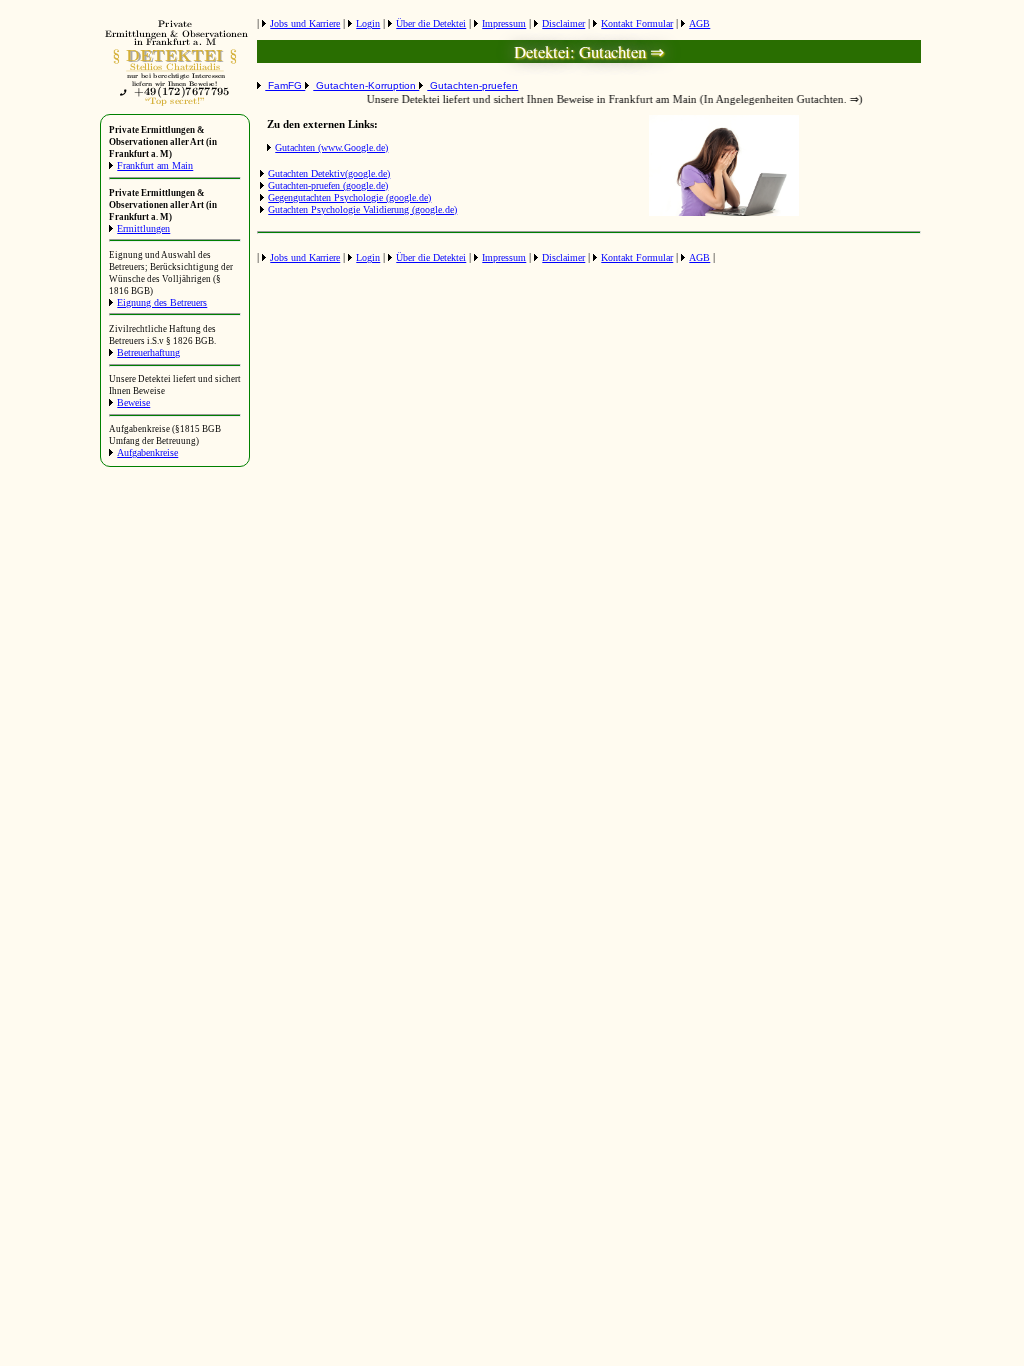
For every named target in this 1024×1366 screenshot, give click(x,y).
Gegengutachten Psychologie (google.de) (349, 197)
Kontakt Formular (637, 23)
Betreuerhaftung (148, 352)
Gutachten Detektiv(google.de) (329, 173)
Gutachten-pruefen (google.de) (328, 185)
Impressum (504, 23)
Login (368, 23)
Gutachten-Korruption (366, 85)
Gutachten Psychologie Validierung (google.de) (362, 209)
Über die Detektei (431, 23)
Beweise (133, 402)
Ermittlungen (143, 228)
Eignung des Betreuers (162, 302)
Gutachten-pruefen (472, 85)
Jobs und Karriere (305, 23)
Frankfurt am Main (155, 165)
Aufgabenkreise (147, 452)
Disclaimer (563, 23)
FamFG (285, 85)
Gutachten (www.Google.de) (331, 147)
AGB (699, 23)
